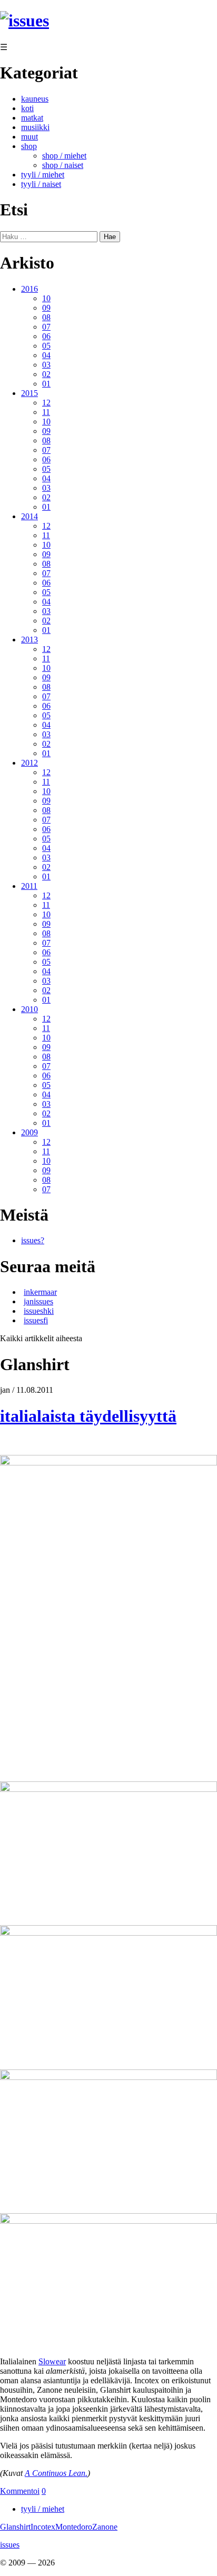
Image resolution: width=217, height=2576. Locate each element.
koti (27, 108)
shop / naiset (63, 165)
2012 (29, 763)
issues (10, 2545)
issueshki (39, 1311)
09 (46, 308)
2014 (29, 516)
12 (46, 403)
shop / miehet (64, 156)
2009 (29, 1132)
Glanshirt (15, 2527)
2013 (29, 640)
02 (46, 374)
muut (29, 137)
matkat (32, 118)
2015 (29, 393)
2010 (29, 1009)
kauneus (35, 99)
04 (46, 355)
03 (46, 365)
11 (46, 412)
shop (29, 146)
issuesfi (36, 1320)
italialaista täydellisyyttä (88, 1416)
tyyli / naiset (41, 184)
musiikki (35, 127)
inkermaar (40, 1292)
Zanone (105, 2527)
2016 (29, 289)
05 (46, 346)
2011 (29, 886)
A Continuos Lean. (56, 2473)
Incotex (43, 2527)
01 (46, 384)
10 (46, 298)
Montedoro (74, 2527)
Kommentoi (20, 2491)
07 (46, 327)
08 (46, 317)
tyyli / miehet (43, 175)
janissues (38, 1301)
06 (46, 336)
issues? (33, 1240)
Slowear (52, 2361)
